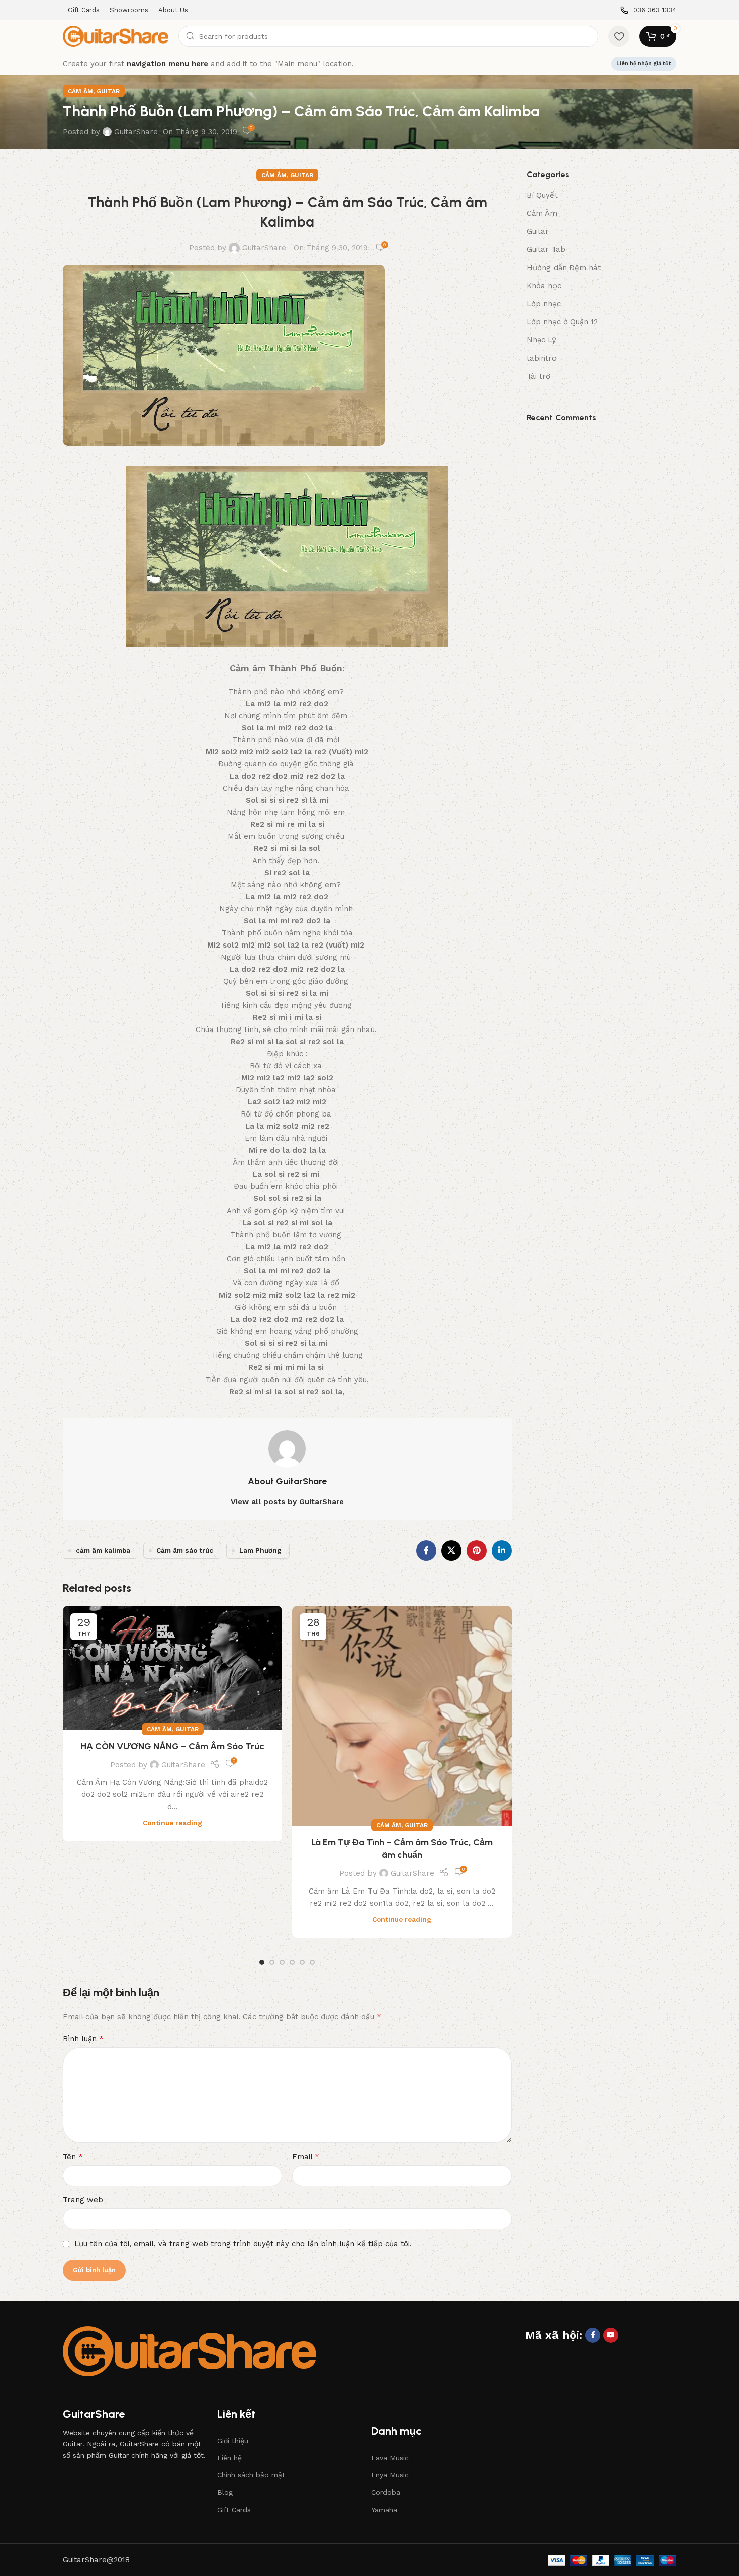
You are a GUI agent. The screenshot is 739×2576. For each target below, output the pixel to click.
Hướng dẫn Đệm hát (564, 268)
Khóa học (544, 286)
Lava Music (390, 2458)
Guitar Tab (546, 249)
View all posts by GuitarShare (287, 1502)
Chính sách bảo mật (251, 2475)
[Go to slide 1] (262, 1962)
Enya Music (390, 2475)
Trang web (83, 2200)
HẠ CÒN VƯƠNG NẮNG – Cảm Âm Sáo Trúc (172, 1746)
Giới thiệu (233, 2441)
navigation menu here (167, 64)
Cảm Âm (80, 91)
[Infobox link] (648, 10)
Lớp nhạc (544, 304)
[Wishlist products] (619, 36)
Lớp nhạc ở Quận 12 (562, 322)
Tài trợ (539, 376)
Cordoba (386, 2492)
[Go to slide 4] (292, 1962)
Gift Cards (234, 2510)
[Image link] (190, 2351)
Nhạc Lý (541, 340)
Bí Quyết (542, 195)
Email (306, 2156)
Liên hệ (229, 2458)
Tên (73, 2156)
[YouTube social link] (611, 2335)
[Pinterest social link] (477, 1551)
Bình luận (83, 2039)
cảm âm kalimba (103, 1550)
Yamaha (384, 2510)
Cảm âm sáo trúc (185, 1550)
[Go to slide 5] (302, 1962)
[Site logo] (116, 36)
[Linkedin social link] (502, 1551)
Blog (225, 2492)
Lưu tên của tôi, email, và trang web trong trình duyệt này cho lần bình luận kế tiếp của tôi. (243, 2244)
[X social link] (451, 1551)
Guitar (108, 91)
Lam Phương (260, 1550)
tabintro (542, 358)
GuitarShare (136, 132)
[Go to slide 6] (312, 1962)
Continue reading (172, 1823)
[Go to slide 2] (272, 1962)
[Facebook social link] (426, 1551)
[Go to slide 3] (282, 1962)
